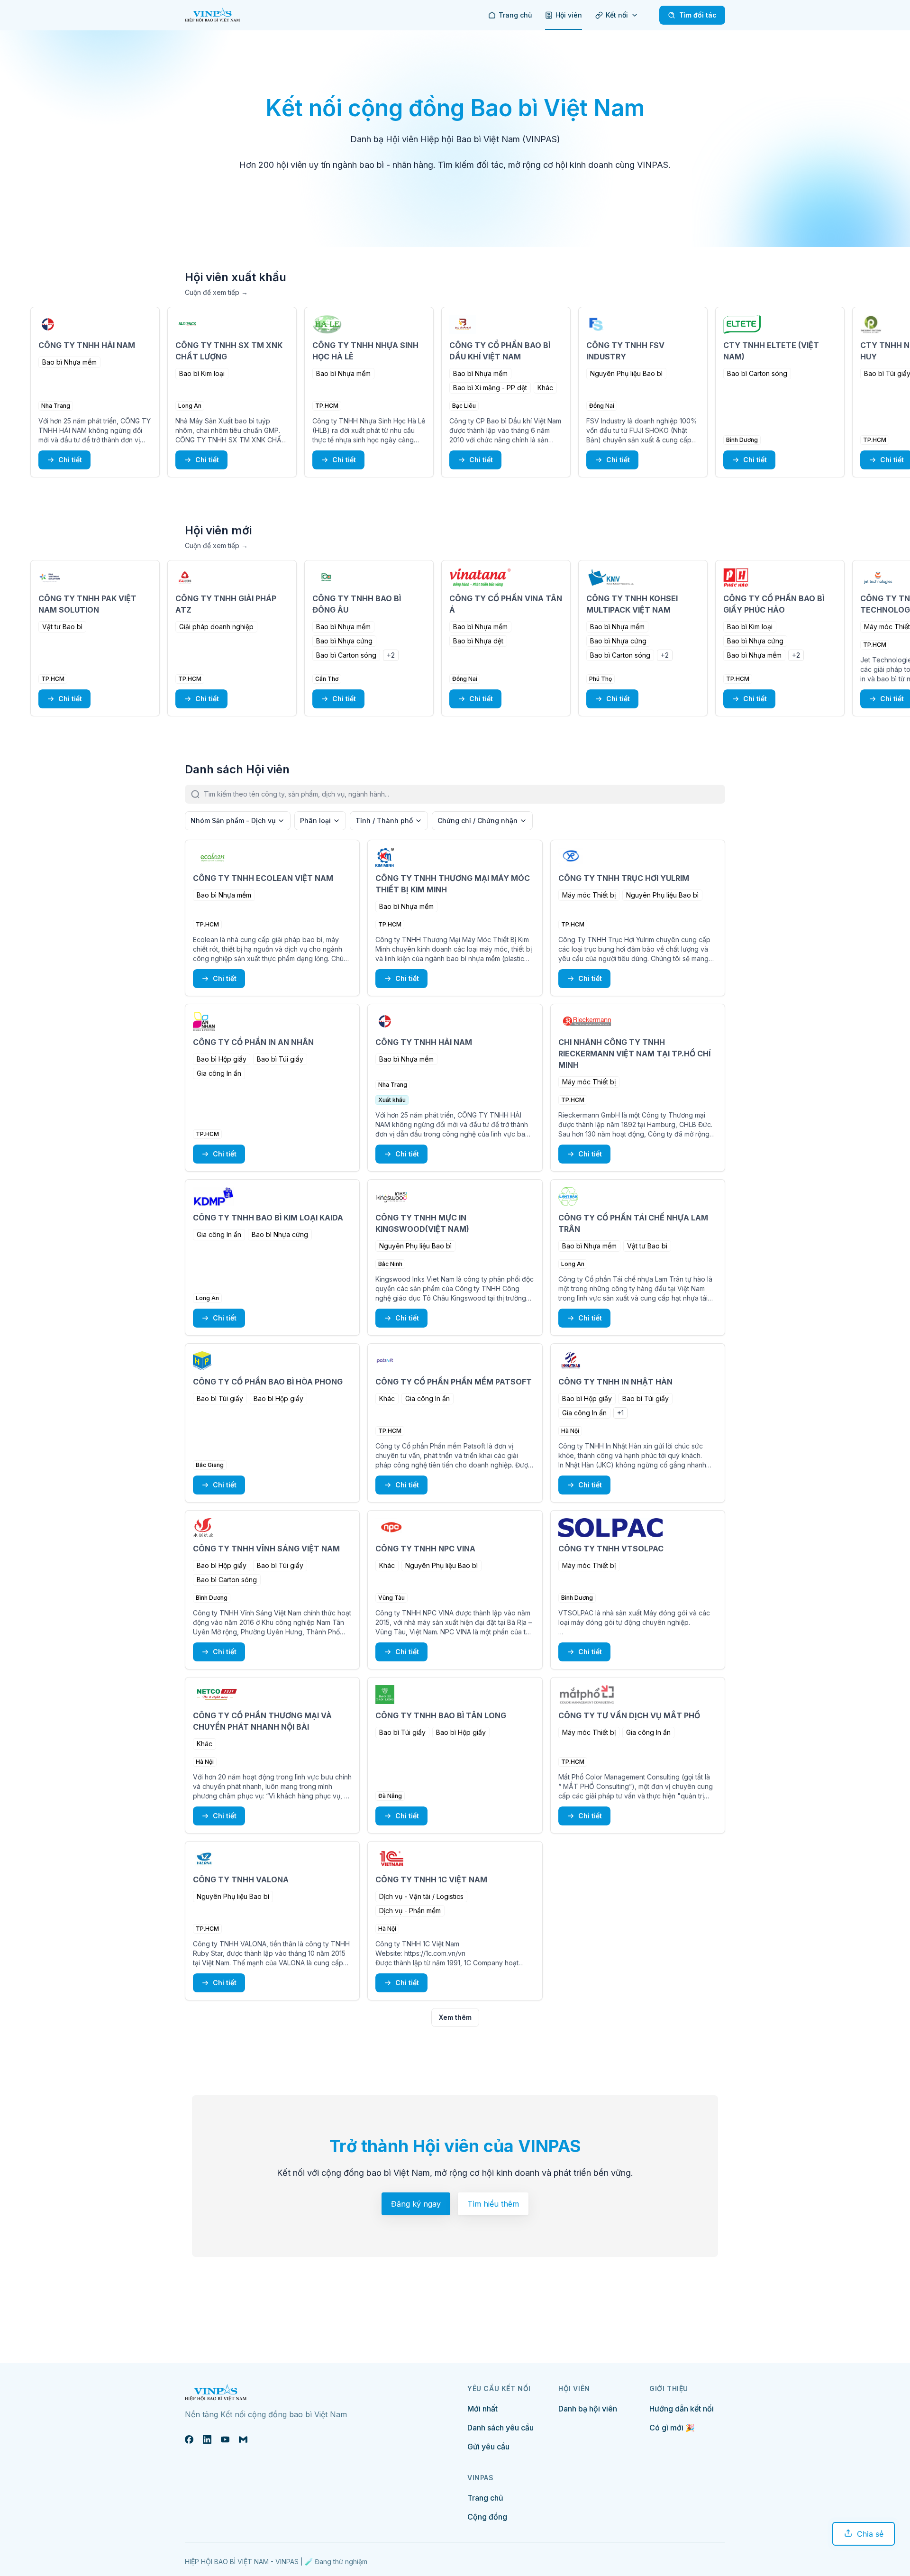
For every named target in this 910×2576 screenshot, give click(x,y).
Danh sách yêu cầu (500, 2428)
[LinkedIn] (207, 2439)
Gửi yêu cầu (488, 2447)
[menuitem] (510, 15)
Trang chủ (485, 2498)
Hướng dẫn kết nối (682, 2409)
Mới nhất (482, 2409)
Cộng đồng (487, 2517)
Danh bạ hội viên (588, 2409)
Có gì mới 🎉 (672, 2428)
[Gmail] (243, 2439)
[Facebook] (189, 2439)
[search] (464, 794)
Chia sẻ (870, 2534)
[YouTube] (225, 2439)
